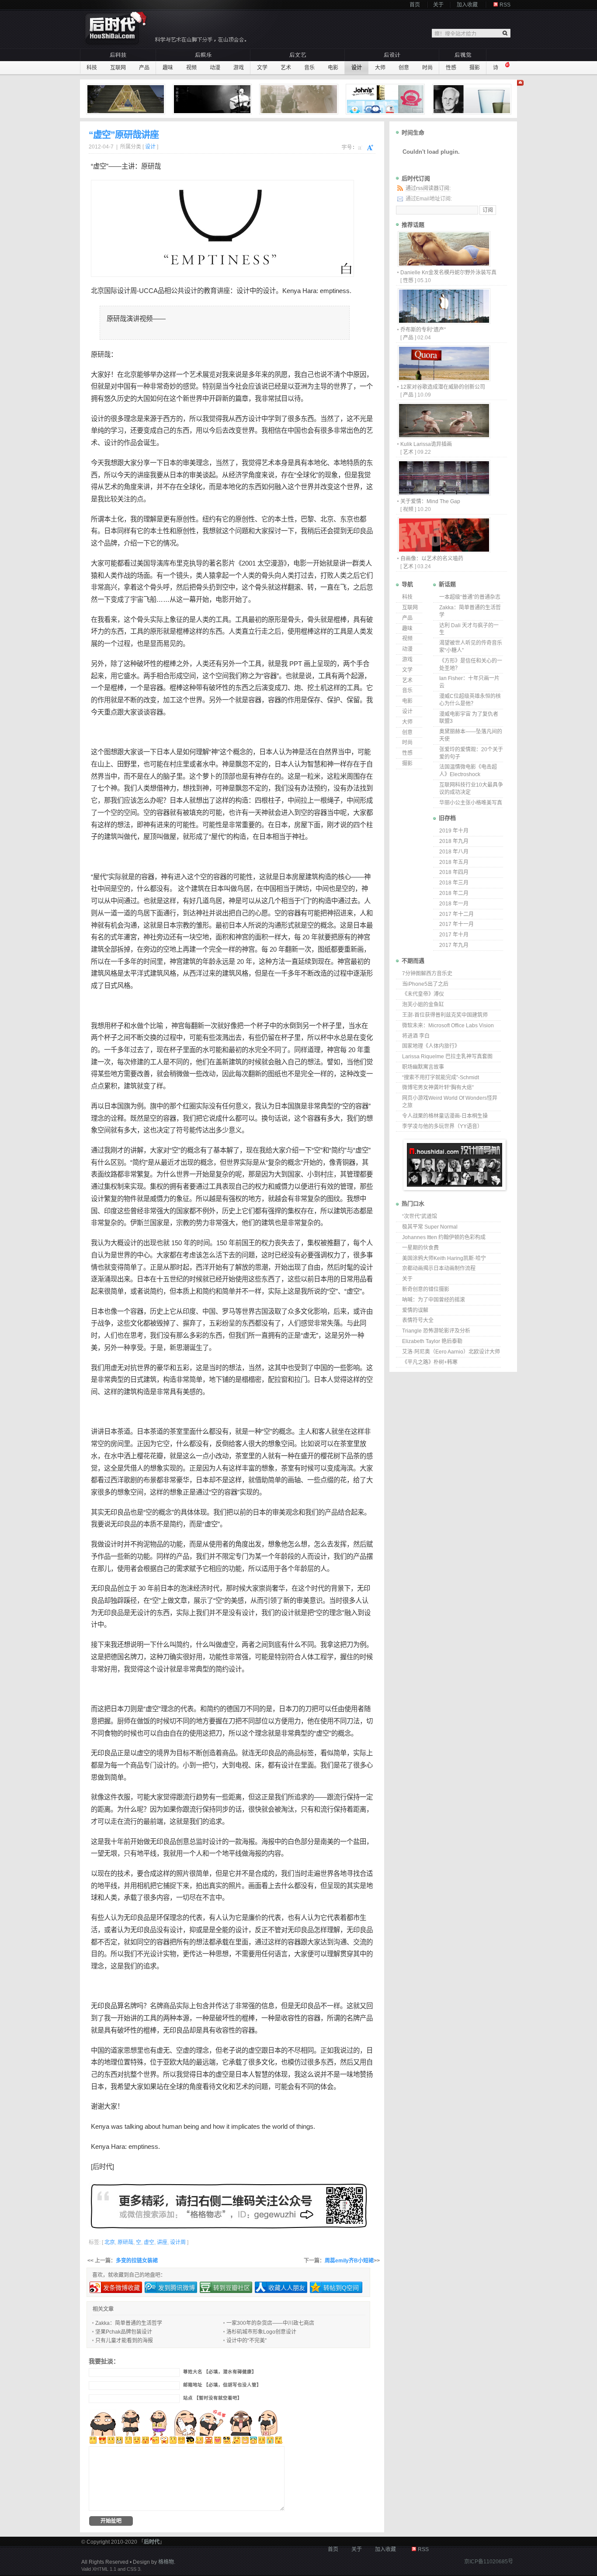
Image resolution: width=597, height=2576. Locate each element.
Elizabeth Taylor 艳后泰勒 (432, 1341)
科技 (92, 68)
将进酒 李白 (416, 1036)
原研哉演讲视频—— (136, 319)
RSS (505, 5)
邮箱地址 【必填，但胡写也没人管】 (222, 2385)
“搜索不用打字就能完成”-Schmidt (441, 1077)
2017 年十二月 (456, 914)
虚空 (362, 1150)
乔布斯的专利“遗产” (423, 330)
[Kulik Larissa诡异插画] (444, 436)
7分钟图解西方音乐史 (427, 974)
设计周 (127, 291)
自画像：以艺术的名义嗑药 (432, 559)
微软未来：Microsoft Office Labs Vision (448, 1026)
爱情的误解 (415, 1310)
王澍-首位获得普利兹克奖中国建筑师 (445, 1015)
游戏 (239, 68)
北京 (97, 291)
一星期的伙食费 (420, 1248)
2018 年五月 (454, 862)
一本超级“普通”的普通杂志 (470, 597)
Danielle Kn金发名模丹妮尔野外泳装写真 (448, 273)
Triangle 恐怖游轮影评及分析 (436, 1331)
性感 (451, 68)
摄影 (475, 68)
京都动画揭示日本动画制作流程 (439, 1268)
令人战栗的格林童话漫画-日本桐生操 (445, 1116)
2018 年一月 (454, 904)
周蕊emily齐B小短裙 (349, 2261)
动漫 (215, 68)
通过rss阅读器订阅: (428, 188)
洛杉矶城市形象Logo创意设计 (261, 2332)
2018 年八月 (454, 852)
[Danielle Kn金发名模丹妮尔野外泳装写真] (444, 264)
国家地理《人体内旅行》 (431, 1046)
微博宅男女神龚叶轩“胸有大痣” (438, 1088)
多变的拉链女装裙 (137, 2261)
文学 (262, 68)
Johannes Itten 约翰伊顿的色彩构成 (444, 1237)
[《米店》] (213, 99)
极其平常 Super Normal (430, 1227)
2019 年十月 (454, 831)
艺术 (286, 68)
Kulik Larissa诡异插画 (426, 444)
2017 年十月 (454, 935)
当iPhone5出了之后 (425, 984)
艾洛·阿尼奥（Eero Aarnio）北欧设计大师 (451, 1352)
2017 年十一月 (456, 924)
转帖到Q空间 (341, 2288)
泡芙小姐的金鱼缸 (423, 1005)
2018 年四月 (454, 872)
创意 (404, 68)
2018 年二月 (454, 893)
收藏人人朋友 (287, 2288)
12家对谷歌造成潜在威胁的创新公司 (443, 387)
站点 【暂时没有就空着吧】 (213, 2398)
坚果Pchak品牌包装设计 (124, 2332)
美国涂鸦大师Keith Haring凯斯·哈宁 (444, 1258)
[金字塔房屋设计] (127, 99)
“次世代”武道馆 (420, 1216)
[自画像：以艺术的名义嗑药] (444, 551)
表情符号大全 (418, 1320)
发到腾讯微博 (177, 2288)
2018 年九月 (454, 841)
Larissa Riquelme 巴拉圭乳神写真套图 (447, 1057)
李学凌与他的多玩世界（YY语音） (442, 1126)
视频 (191, 68)
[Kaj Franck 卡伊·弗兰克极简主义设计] (473, 99)
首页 (415, 5)
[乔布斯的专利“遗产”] (444, 322)
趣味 (168, 68)
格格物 (166, 2562)
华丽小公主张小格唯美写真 (471, 803)
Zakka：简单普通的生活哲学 (129, 2323)
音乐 (309, 68)
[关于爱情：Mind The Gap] (444, 493)
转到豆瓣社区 (232, 2288)
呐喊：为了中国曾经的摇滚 (434, 1300)
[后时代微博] (229, 2206)
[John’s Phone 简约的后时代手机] (386, 99)
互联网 (118, 68)
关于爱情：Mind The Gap (430, 501)
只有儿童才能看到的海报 (124, 2341)
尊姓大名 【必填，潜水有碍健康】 (220, 2372)
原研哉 (151, 166)
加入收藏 (467, 5)
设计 (357, 68)
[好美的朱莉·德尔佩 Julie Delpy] (300, 99)
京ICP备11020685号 (489, 2562)
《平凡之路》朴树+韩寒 (430, 1362)
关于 (438, 5)
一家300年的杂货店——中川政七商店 (270, 2323)
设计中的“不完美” (246, 2341)
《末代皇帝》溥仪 (423, 994)
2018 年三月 (454, 883)
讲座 (223, 291)
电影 (333, 68)
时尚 (427, 68)
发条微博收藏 (121, 2288)
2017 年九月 (454, 945)
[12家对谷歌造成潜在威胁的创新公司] (444, 379)
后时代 (102, 2167)
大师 (380, 68)
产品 (144, 68)
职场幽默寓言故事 (423, 1067)
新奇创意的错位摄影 (426, 1289)
